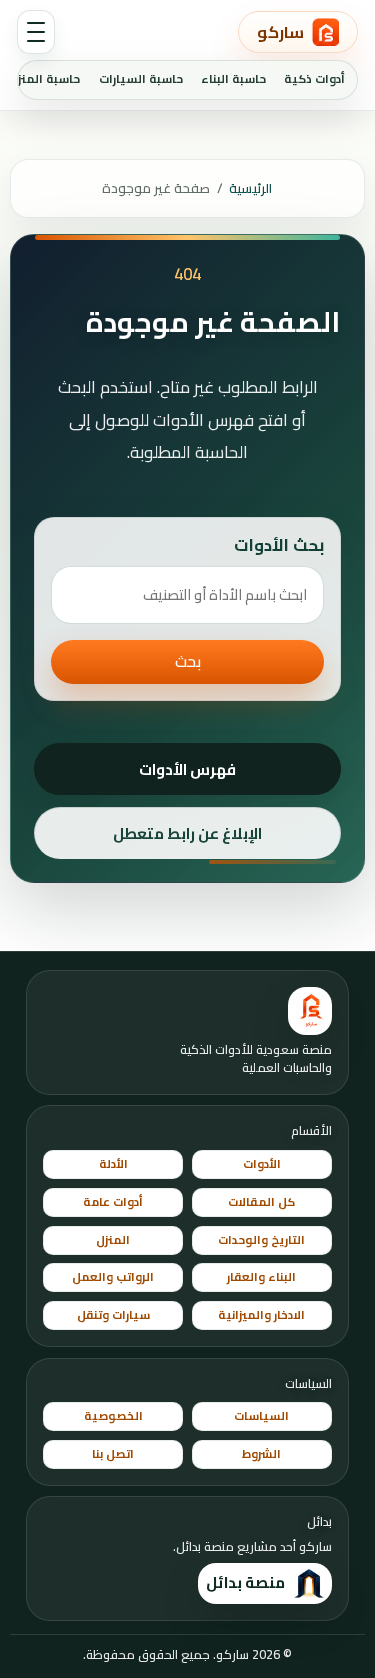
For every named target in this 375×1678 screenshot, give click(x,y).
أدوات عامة (113, 1202)
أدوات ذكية (314, 79)
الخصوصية (113, 1416)
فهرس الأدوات (187, 769)
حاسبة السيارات (141, 79)
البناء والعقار (261, 1277)
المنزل (113, 1240)
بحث (188, 661)
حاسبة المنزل (44, 79)
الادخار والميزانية (261, 1315)
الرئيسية (250, 188)
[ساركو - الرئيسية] (310, 1011)
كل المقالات (261, 1202)
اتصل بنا (113, 1454)
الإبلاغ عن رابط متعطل (187, 833)
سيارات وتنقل (113, 1315)
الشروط (261, 1454)
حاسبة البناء (233, 79)
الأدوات (262, 1164)
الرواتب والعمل (113, 1277)
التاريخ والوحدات (261, 1240)
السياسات (261, 1416)
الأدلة (113, 1164)
